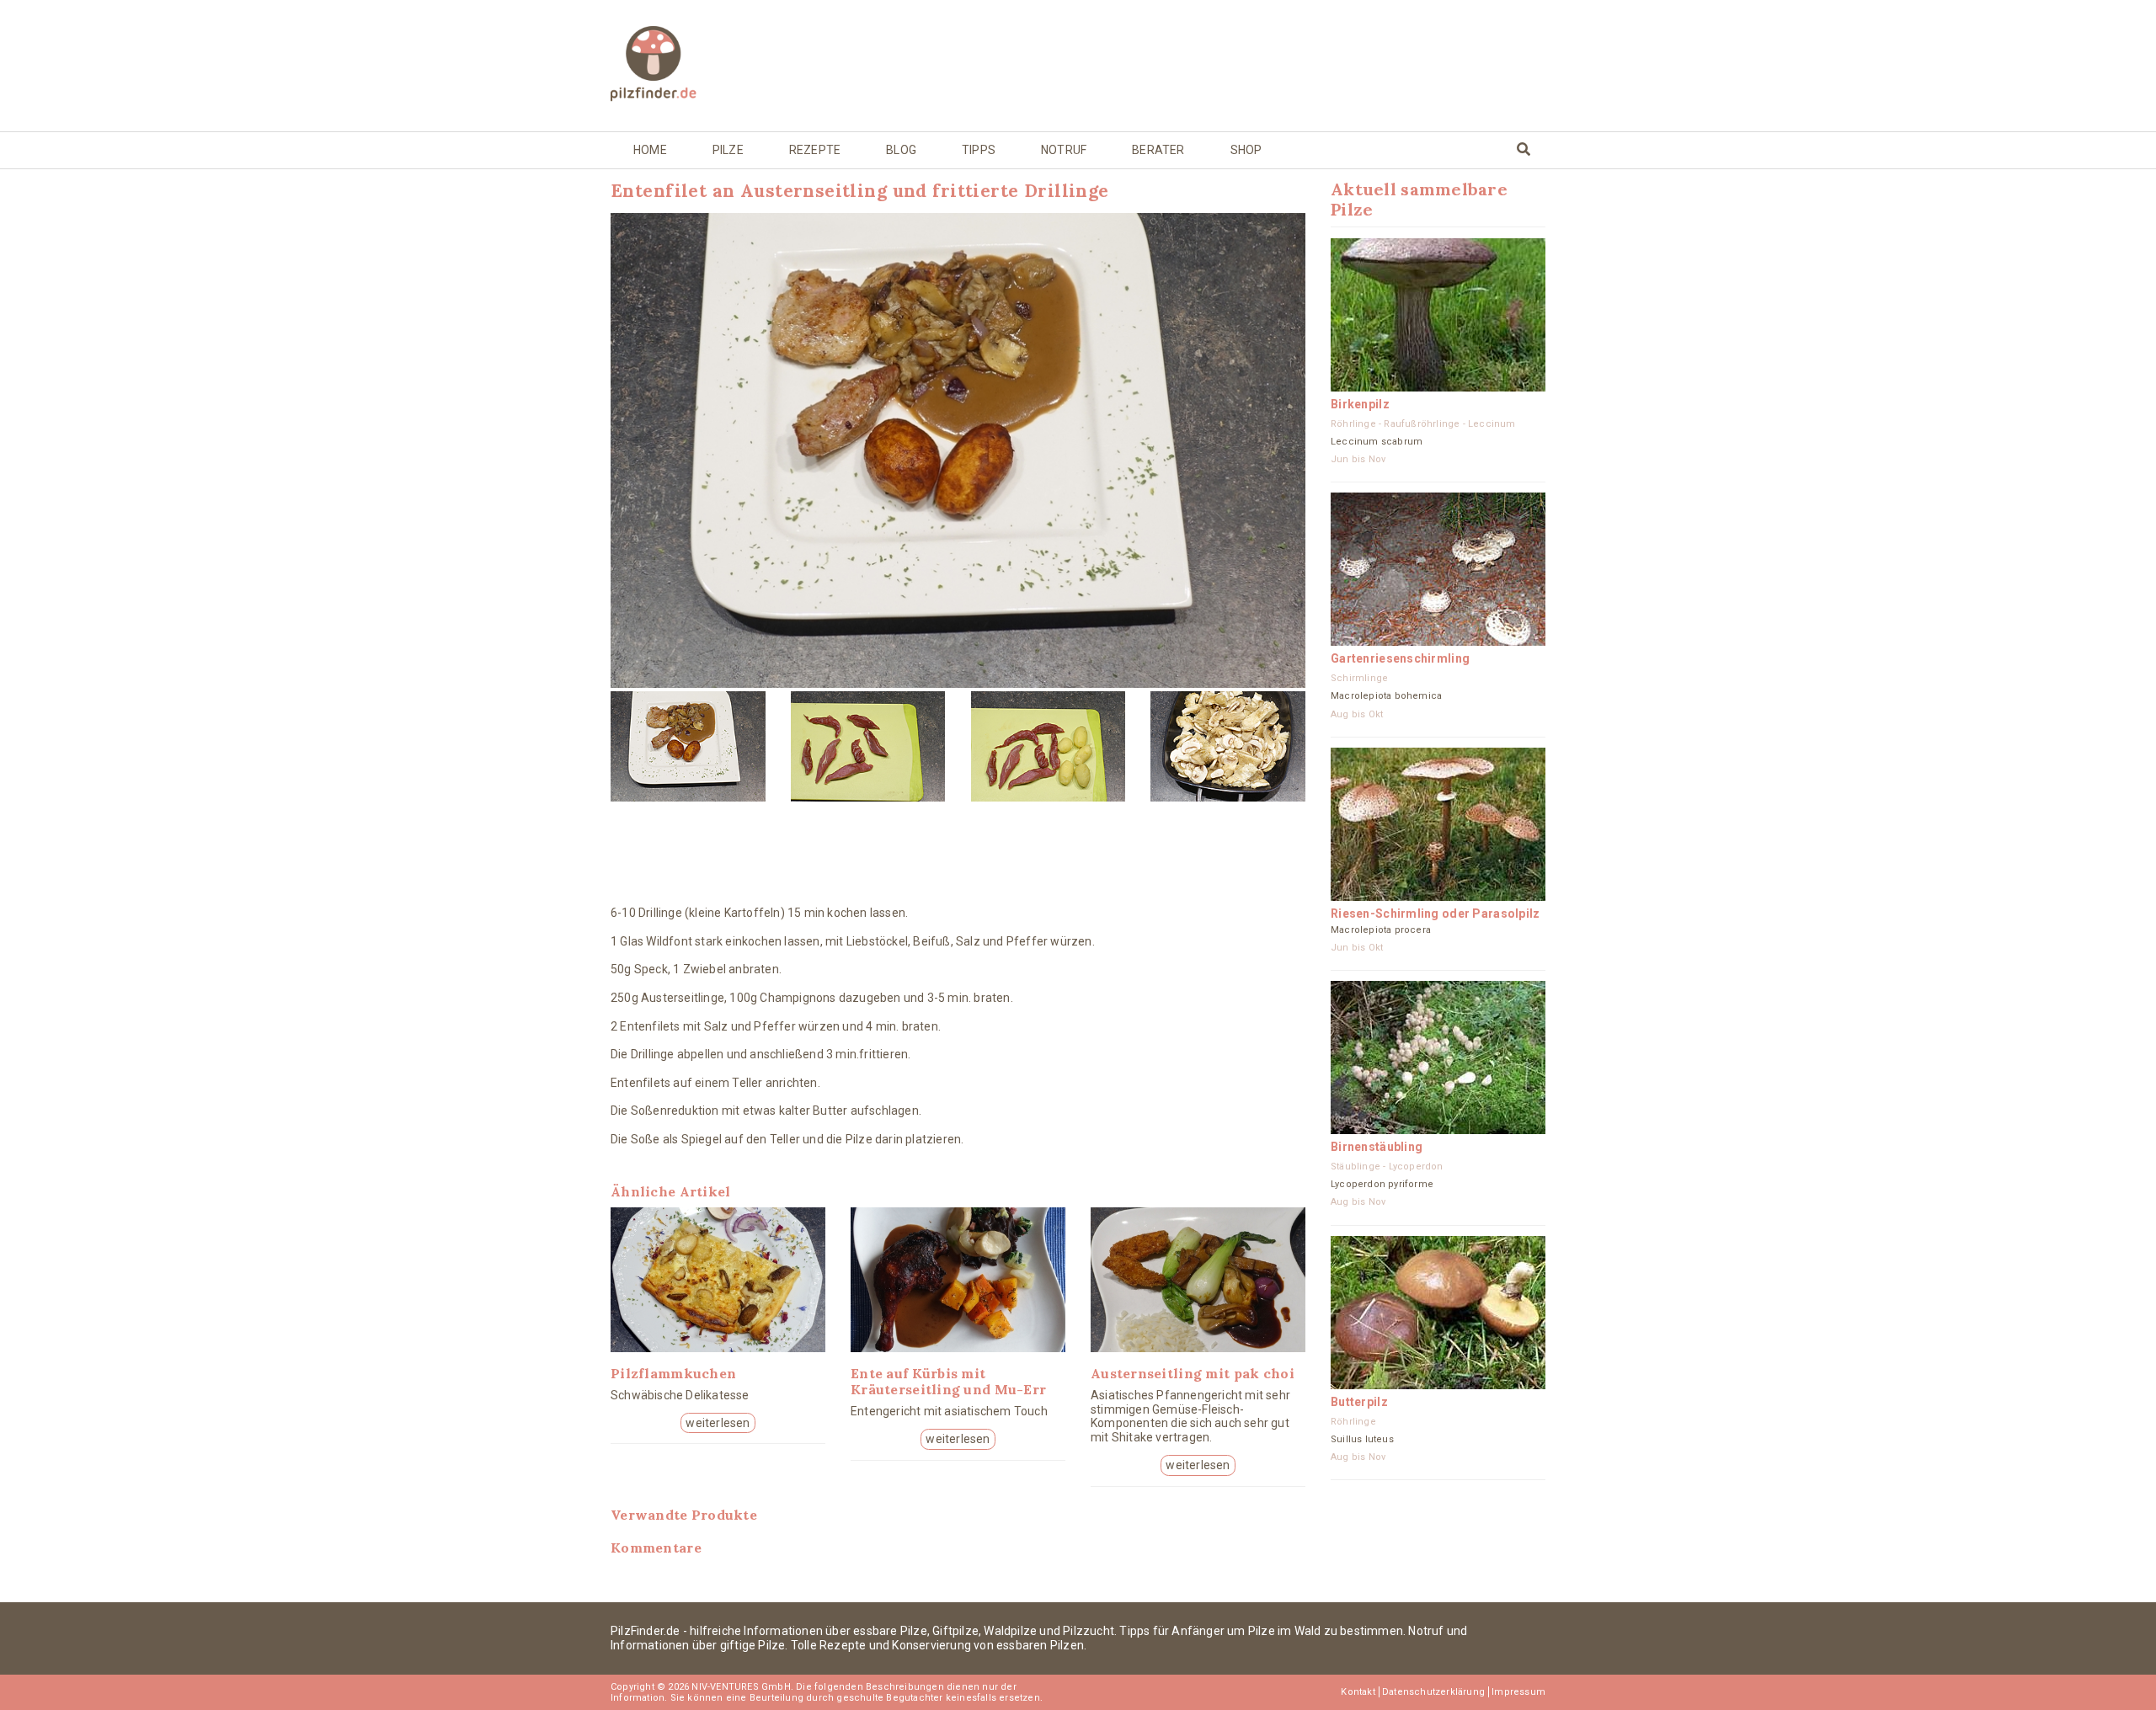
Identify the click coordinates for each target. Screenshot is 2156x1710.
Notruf (1064, 150)
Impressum (1518, 1692)
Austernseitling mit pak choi (1193, 1373)
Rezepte (815, 150)
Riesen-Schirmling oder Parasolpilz (1436, 914)
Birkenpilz (1360, 404)
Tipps (979, 150)
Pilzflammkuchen (673, 1373)
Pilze (728, 150)
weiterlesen (718, 1423)
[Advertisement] (1198, 64)
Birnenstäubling (1377, 1147)
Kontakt (1358, 1692)
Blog (901, 150)
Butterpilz (1359, 1402)
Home (650, 150)
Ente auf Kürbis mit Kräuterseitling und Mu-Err (948, 1381)
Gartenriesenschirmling (1400, 658)
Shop (1246, 150)
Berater (1158, 150)
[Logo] (718, 66)
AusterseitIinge (683, 998)
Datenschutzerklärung (1433, 1692)
